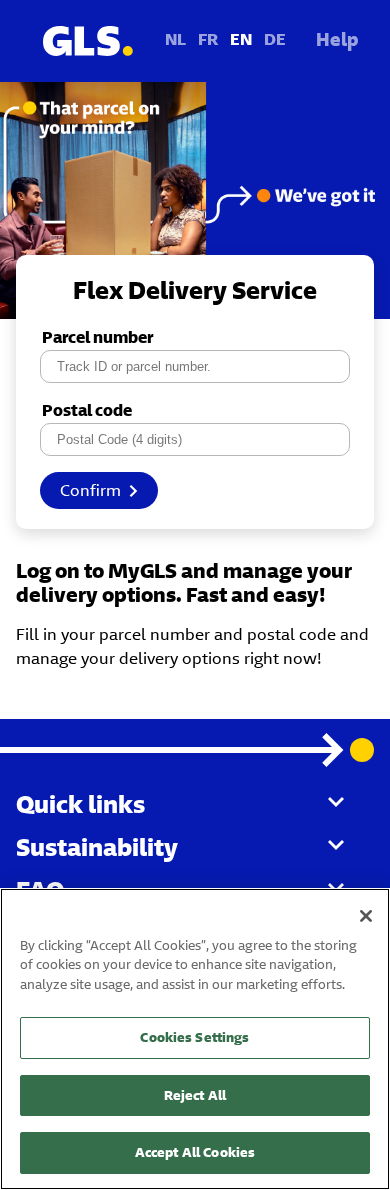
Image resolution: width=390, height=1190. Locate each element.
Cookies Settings (194, 1037)
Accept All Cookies (195, 1152)
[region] (195, 1039)
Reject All (195, 1095)
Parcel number (97, 337)
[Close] (366, 916)
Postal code (87, 410)
